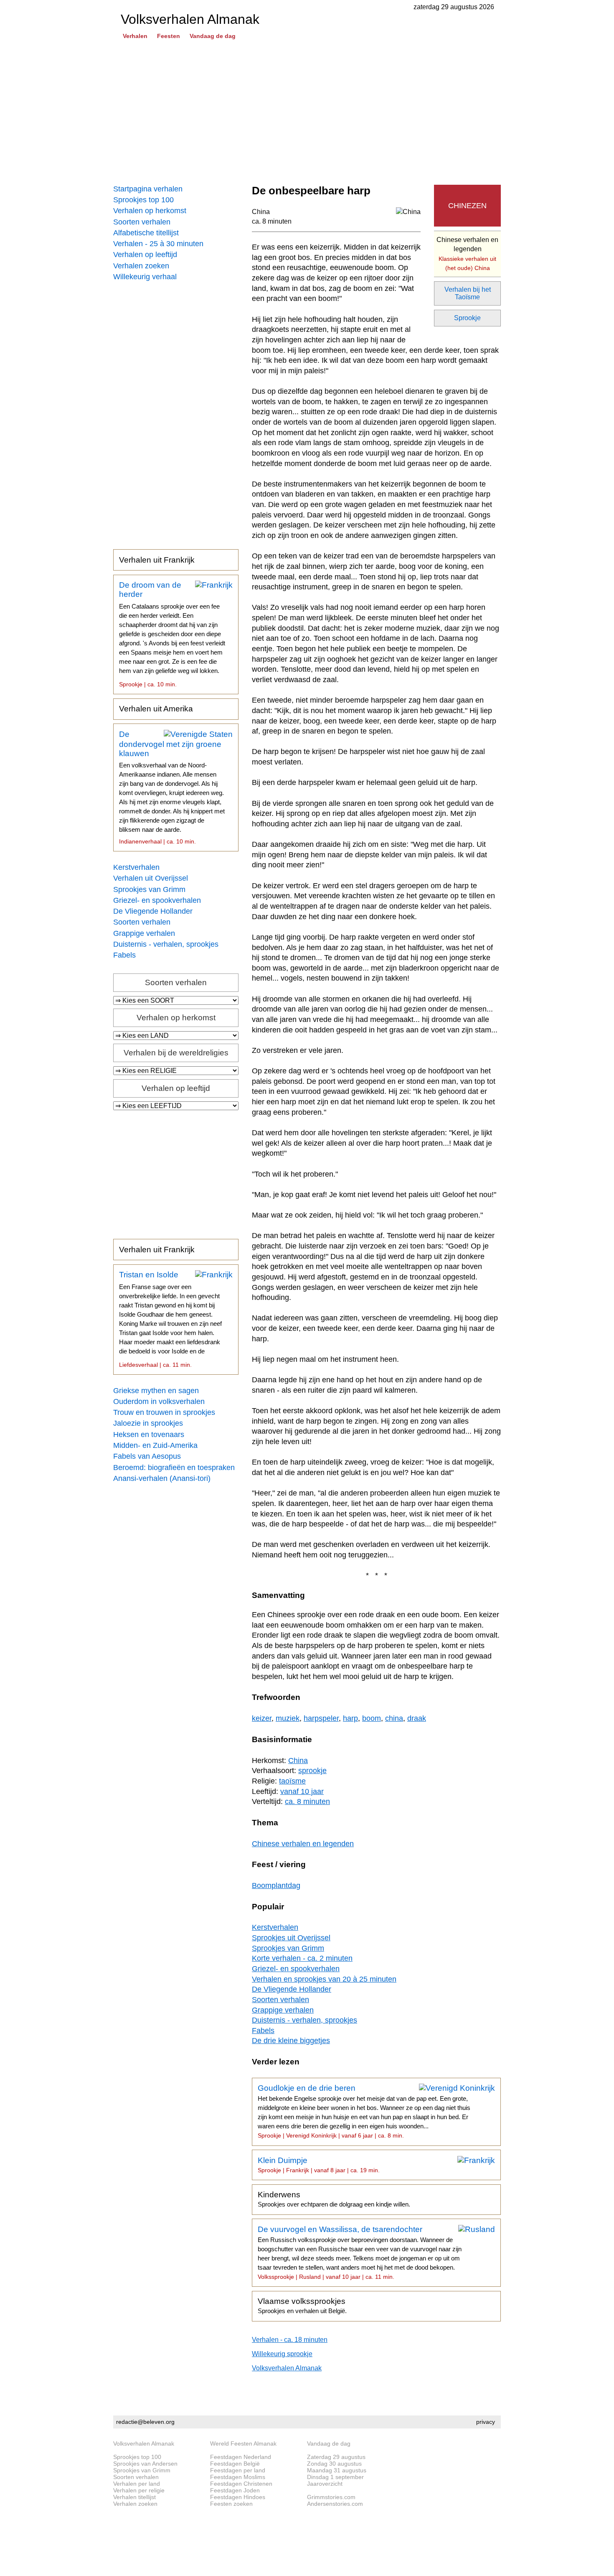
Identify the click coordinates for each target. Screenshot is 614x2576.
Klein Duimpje (319, 2165)
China (261, 212)
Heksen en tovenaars (149, 1435)
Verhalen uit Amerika (156, 709)
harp (350, 1718)
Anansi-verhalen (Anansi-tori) (162, 1478)
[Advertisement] (307, 113)
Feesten (169, 36)
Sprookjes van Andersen (145, 2464)
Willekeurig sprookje (282, 2354)
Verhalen (135, 36)
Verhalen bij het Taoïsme (468, 293)
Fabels (124, 955)
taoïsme (292, 1781)
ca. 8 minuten (272, 221)
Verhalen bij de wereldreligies (176, 1053)
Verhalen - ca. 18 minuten (290, 2340)
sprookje (312, 1771)
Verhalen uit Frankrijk (157, 560)
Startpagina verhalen (148, 189)
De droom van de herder (172, 634)
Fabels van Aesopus (147, 1456)
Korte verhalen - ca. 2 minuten (302, 1958)
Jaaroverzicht (325, 2484)
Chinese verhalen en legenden (467, 254)
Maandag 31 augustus (337, 2470)
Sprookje (467, 318)
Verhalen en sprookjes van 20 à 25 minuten (324, 1979)
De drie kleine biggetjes (291, 2041)
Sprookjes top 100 (143, 200)
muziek (288, 1718)
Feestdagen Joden (235, 2490)
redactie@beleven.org (145, 2422)
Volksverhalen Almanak (287, 2368)
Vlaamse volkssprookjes (302, 2306)
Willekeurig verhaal (145, 277)
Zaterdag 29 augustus (336, 2457)
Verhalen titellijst (134, 2497)
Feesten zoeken (231, 2504)
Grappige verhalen (144, 933)
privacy (486, 2422)
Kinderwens (334, 2199)
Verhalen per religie (139, 2490)
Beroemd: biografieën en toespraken (174, 1468)
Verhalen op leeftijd (145, 255)
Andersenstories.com (335, 2504)
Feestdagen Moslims (238, 2477)
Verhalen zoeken (141, 266)
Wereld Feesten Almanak (243, 2444)
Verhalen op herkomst (150, 211)
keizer (262, 1718)
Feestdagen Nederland (241, 2457)
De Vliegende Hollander (153, 911)
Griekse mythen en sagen (156, 1391)
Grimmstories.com (331, 2497)
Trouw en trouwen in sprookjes (164, 1412)
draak (417, 1718)
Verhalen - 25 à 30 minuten (158, 244)
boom (372, 1718)
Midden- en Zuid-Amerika (155, 1445)
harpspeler (321, 1718)
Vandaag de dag (213, 36)
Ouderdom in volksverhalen (159, 1401)
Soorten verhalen (142, 222)
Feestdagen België (235, 2464)
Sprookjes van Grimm (149, 889)
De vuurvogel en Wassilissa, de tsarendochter (360, 2252)
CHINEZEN (467, 206)
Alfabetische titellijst (146, 233)
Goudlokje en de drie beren (364, 2111)
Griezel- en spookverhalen (157, 900)
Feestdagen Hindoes (238, 2497)
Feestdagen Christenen (241, 2484)
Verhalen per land (137, 2484)
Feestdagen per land (238, 2470)
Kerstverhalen (136, 867)
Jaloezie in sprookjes (148, 1423)
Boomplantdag (276, 1885)
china (394, 1718)
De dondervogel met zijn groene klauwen (172, 787)
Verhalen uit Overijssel (151, 878)
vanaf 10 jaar (302, 1791)
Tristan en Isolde (170, 1319)
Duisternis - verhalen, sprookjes (166, 944)
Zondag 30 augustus (334, 2464)
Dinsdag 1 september (335, 2477)
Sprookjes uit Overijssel (291, 1938)
